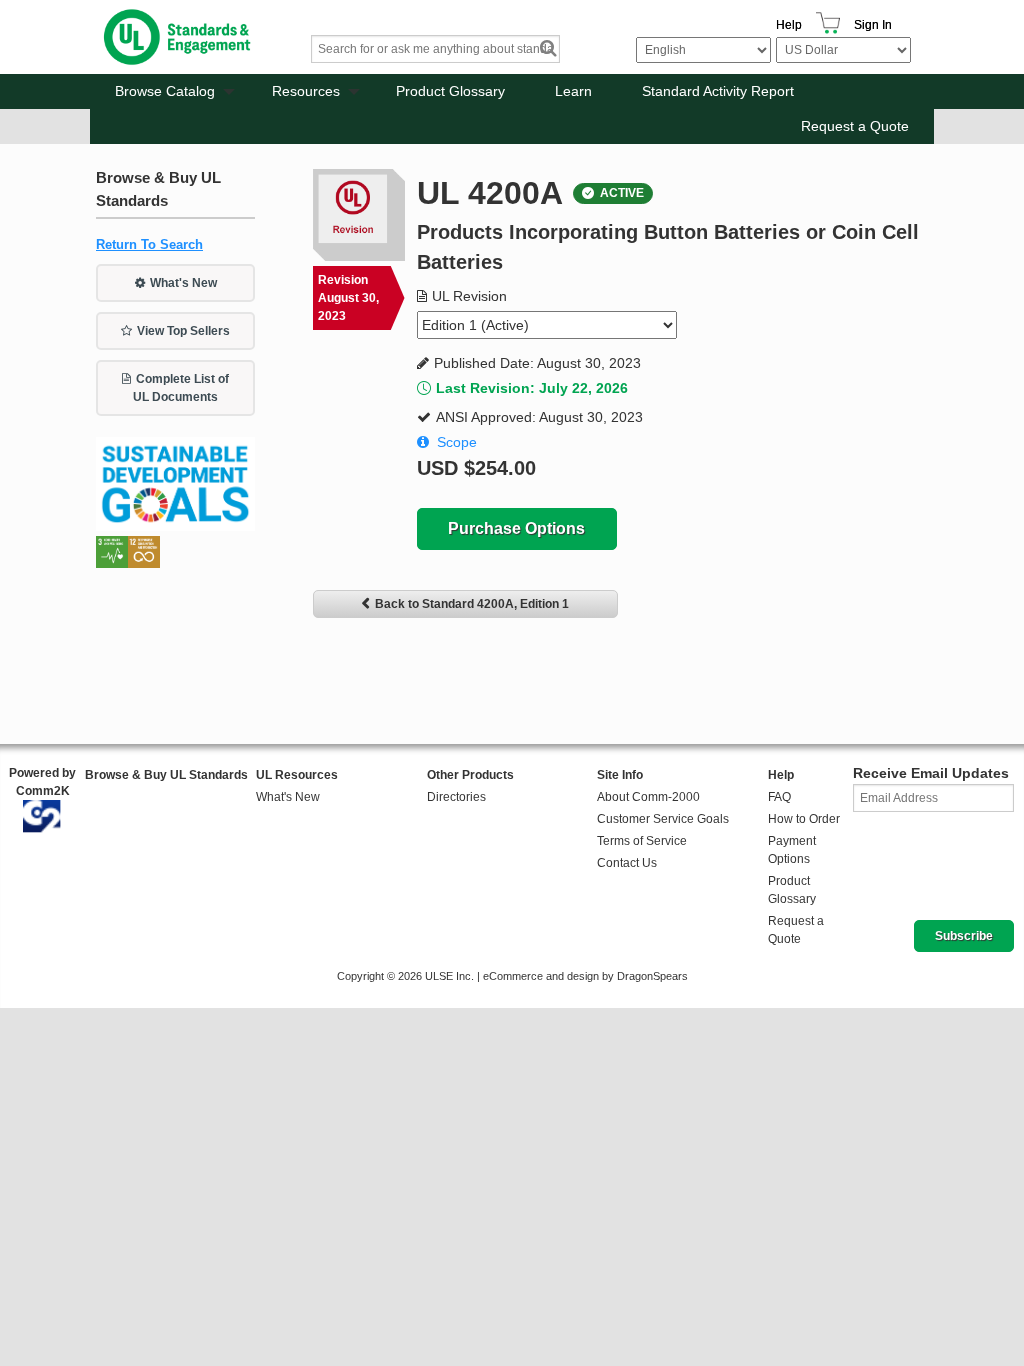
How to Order (804, 819)
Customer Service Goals (663, 819)
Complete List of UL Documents (181, 388)
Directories (456, 797)
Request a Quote (855, 126)
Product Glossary (450, 91)
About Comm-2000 (648, 797)
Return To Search (149, 244)
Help (789, 25)
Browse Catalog (165, 91)
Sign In (873, 25)
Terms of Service (642, 841)
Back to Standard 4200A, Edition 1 (472, 604)
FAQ (779, 797)
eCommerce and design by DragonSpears (585, 976)
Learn (573, 91)
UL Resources (297, 775)
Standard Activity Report (718, 91)
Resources (306, 91)
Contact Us (627, 863)
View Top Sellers (183, 331)
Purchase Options (516, 528)
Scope (457, 442)
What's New (183, 283)
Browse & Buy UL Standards (166, 775)
